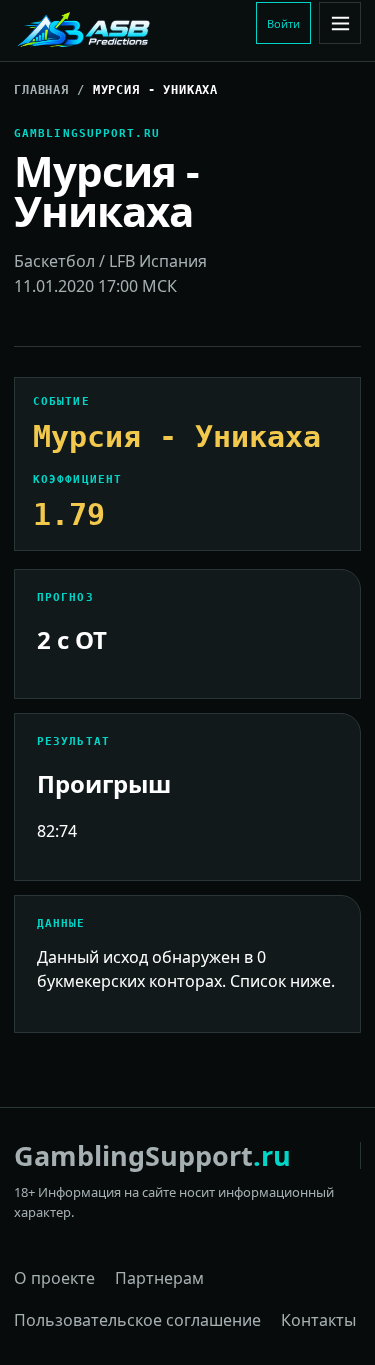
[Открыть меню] (340, 23)
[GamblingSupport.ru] (131, 31)
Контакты (318, 1320)
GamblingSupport (152, 1155)
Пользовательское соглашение (137, 1320)
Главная (41, 90)
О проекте (54, 1278)
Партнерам (159, 1278)
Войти (283, 23)
